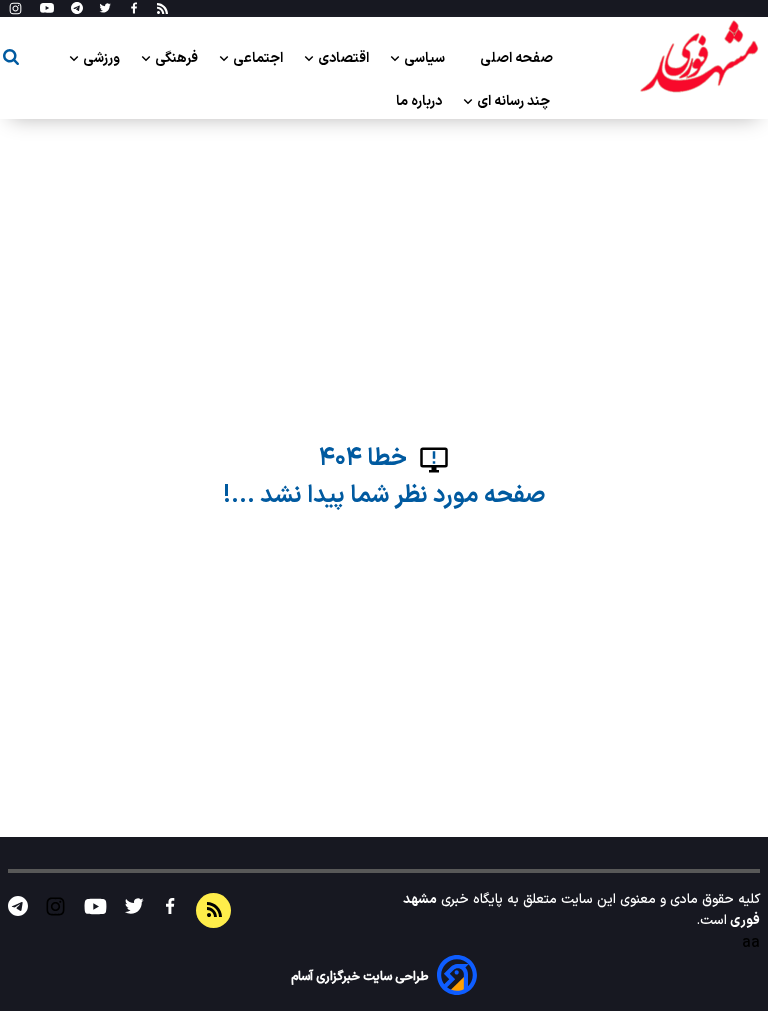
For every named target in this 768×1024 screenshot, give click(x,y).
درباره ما (420, 101)
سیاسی (426, 58)
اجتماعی (259, 58)
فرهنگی (178, 58)
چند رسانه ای (515, 101)
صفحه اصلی (516, 58)
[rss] (162, 9)
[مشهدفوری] (699, 58)
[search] (11, 60)
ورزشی (103, 58)
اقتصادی (345, 58)
